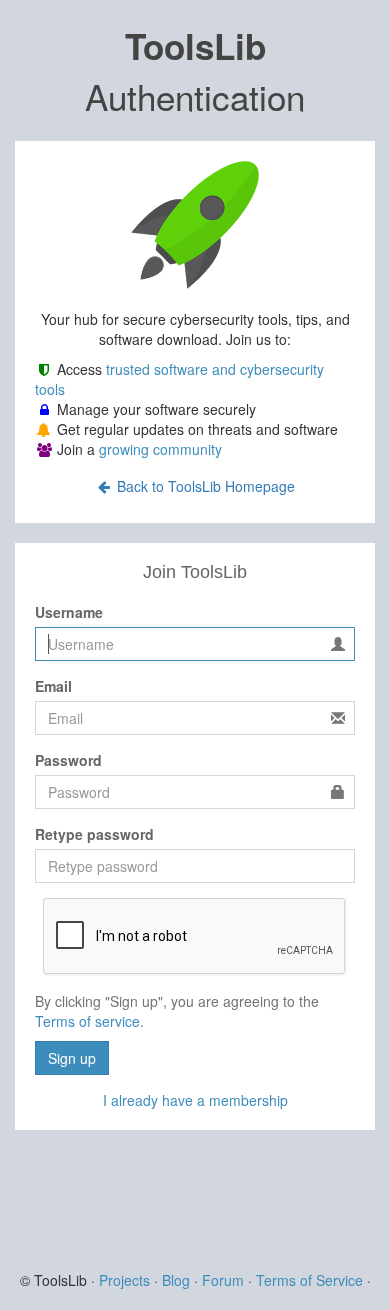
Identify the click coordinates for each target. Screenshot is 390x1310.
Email (53, 686)
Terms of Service (309, 1280)
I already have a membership (195, 1100)
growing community (160, 449)
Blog (176, 1280)
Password (68, 760)
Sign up (72, 1058)
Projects (124, 1280)
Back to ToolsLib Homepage (204, 486)
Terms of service (87, 1021)
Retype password (94, 834)
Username (69, 612)
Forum (223, 1280)
